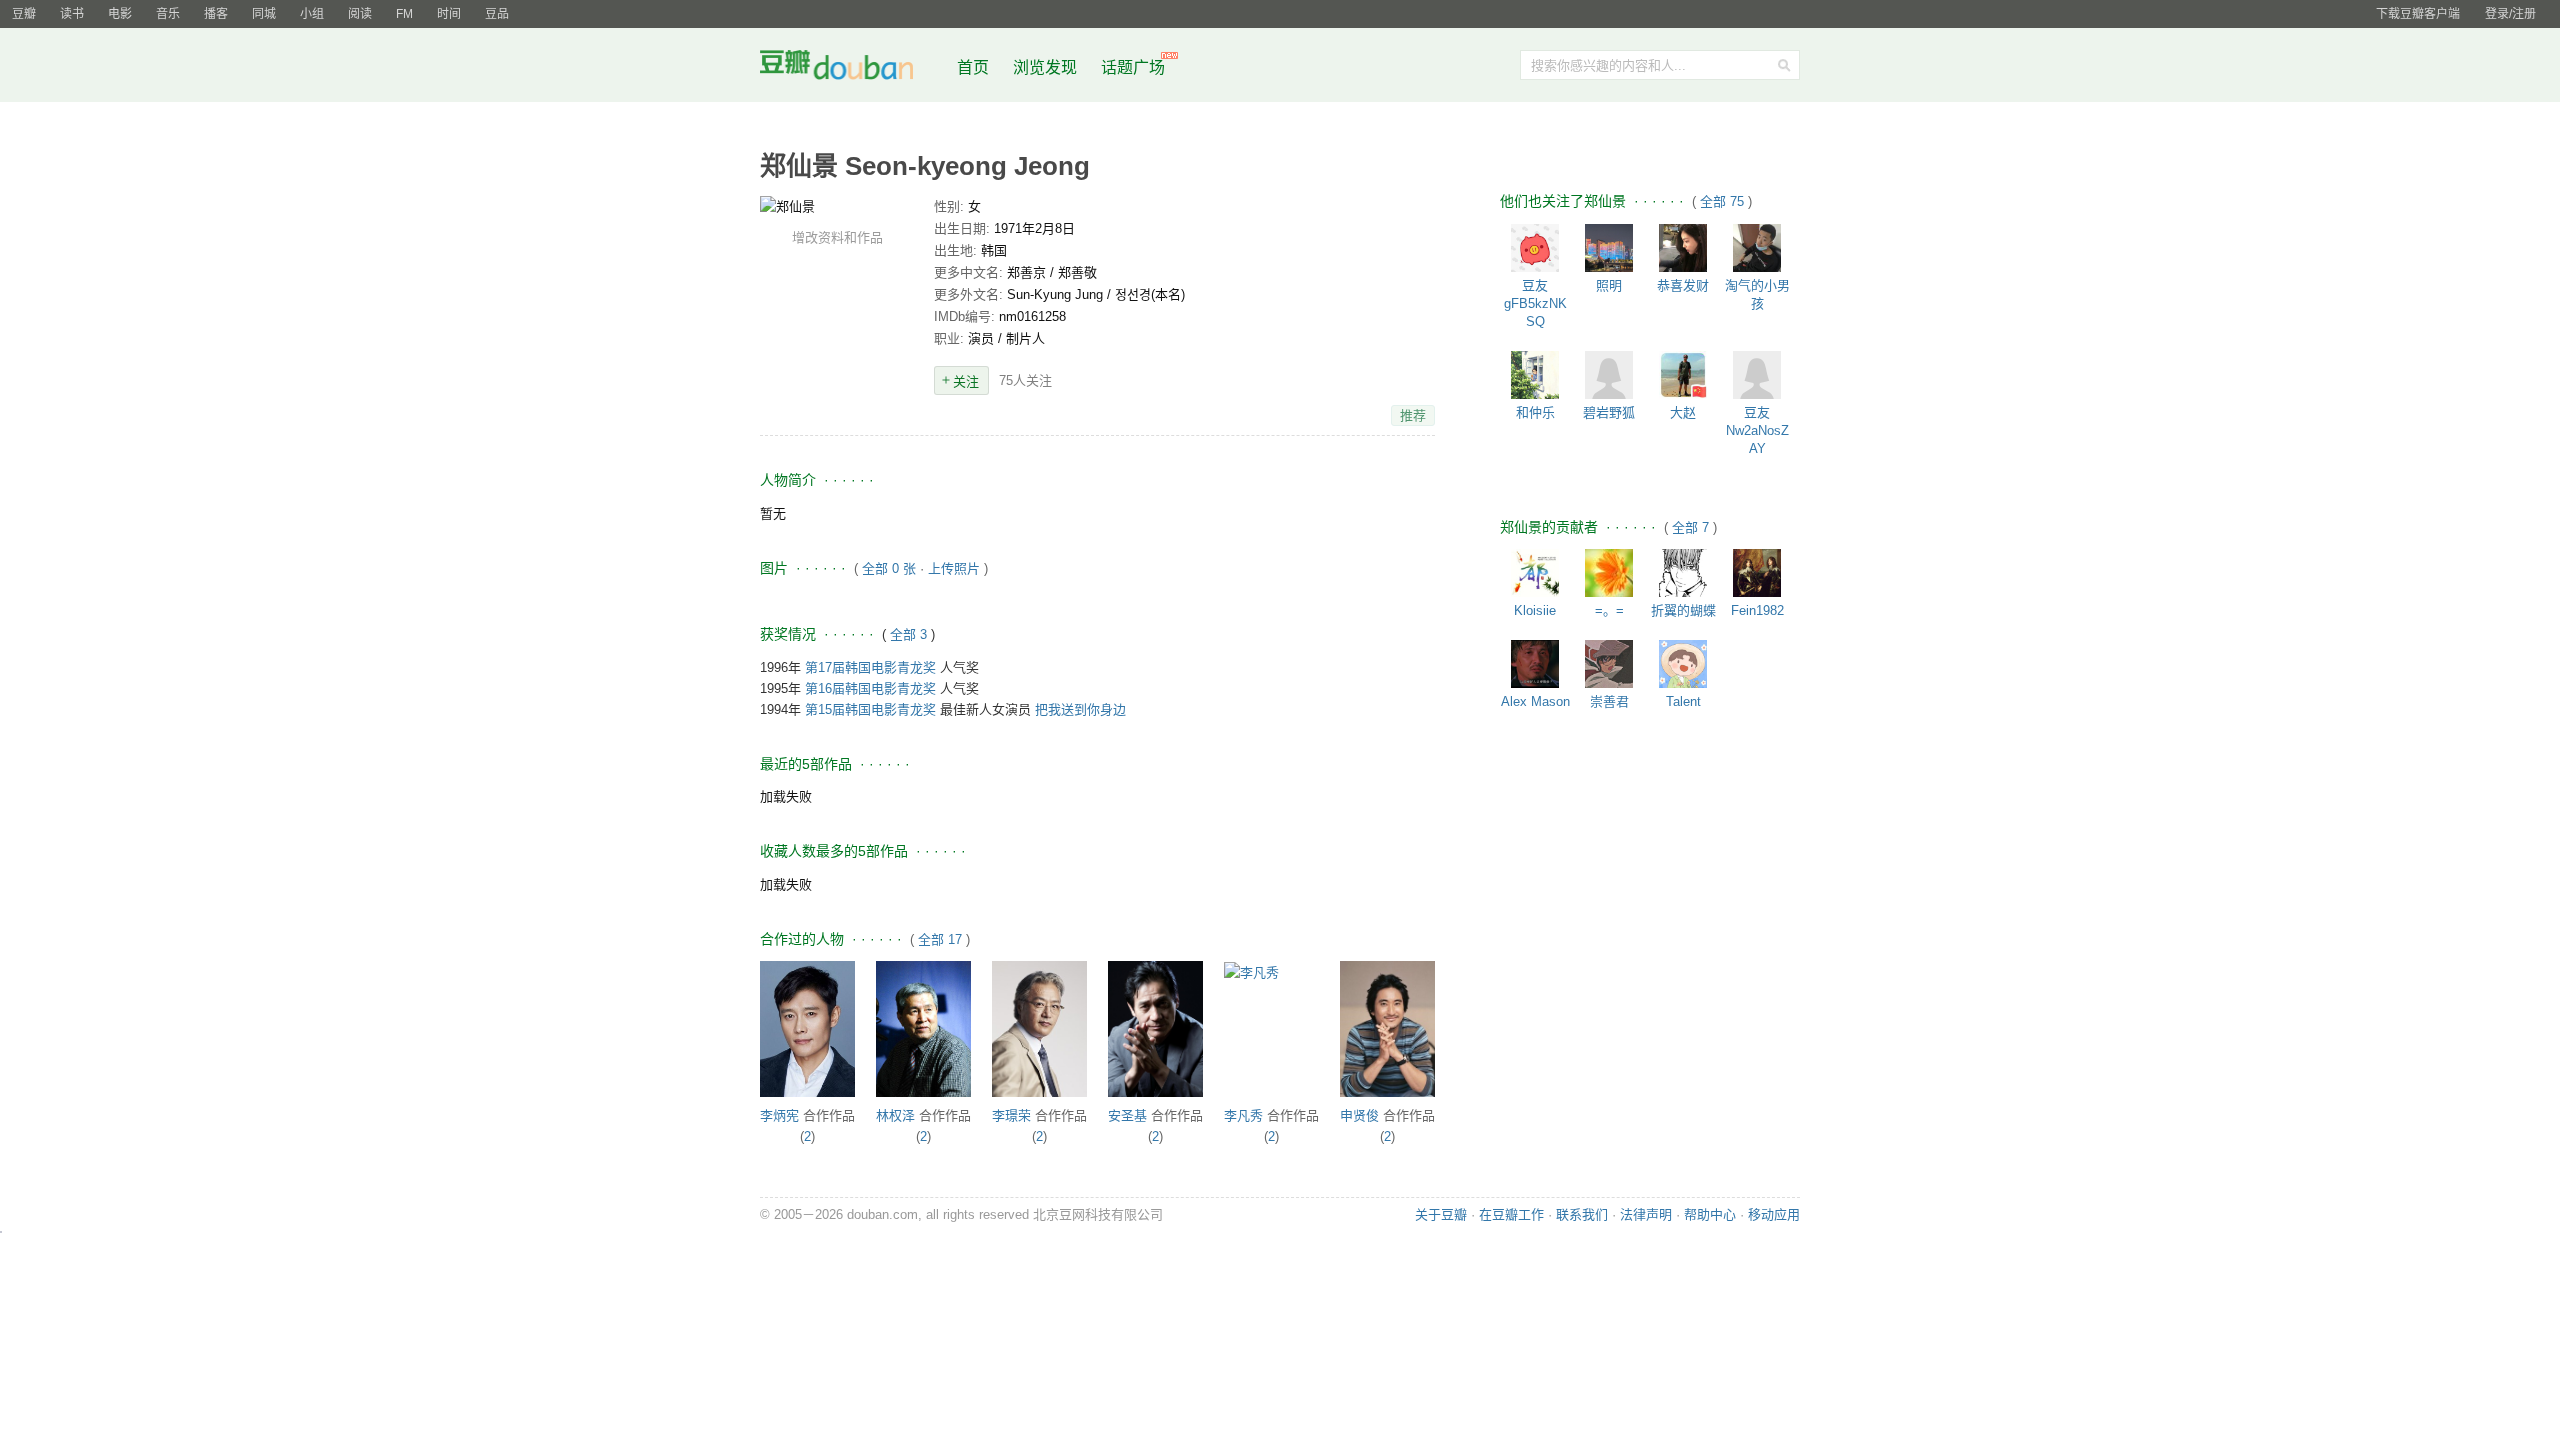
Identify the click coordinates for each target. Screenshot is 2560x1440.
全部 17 (940, 939)
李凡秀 (1243, 1115)
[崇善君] (1609, 664)
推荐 (1413, 415)
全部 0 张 (889, 568)
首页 (973, 67)
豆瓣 (24, 14)
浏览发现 (1047, 67)
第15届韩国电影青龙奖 (870, 709)
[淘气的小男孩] (1757, 248)
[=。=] (1609, 573)
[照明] (1609, 248)
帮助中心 (1710, 1214)
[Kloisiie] (1535, 573)
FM (404, 14)
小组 (312, 14)
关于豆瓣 (1441, 1214)
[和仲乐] (1535, 375)
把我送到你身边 (1080, 709)
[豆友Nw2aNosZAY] (1757, 375)
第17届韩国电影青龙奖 (870, 667)
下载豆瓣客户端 (2418, 14)
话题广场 (1133, 67)
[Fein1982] (1757, 573)
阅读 (360, 14)
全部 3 (910, 634)
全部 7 (1692, 527)
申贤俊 (1359, 1115)
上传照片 (954, 568)
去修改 (837, 206)
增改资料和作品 (837, 237)
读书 (72, 14)
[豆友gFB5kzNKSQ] (1535, 248)
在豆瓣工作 (1511, 1214)
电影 (120, 14)
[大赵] (1683, 375)
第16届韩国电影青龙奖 (870, 688)
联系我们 (1582, 1214)
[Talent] (1683, 664)
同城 (264, 14)
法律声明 (1646, 1214)
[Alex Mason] (1535, 664)
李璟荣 (1011, 1115)
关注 (966, 381)
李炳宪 (779, 1115)
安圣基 (1127, 1115)
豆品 (497, 14)
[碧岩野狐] (1609, 375)
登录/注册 (2510, 14)
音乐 (168, 14)
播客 (216, 14)
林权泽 (895, 1115)
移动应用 (1774, 1214)
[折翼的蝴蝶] (1683, 573)
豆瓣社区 (852, 68)
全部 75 (1724, 201)
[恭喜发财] (1683, 248)
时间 (449, 14)
